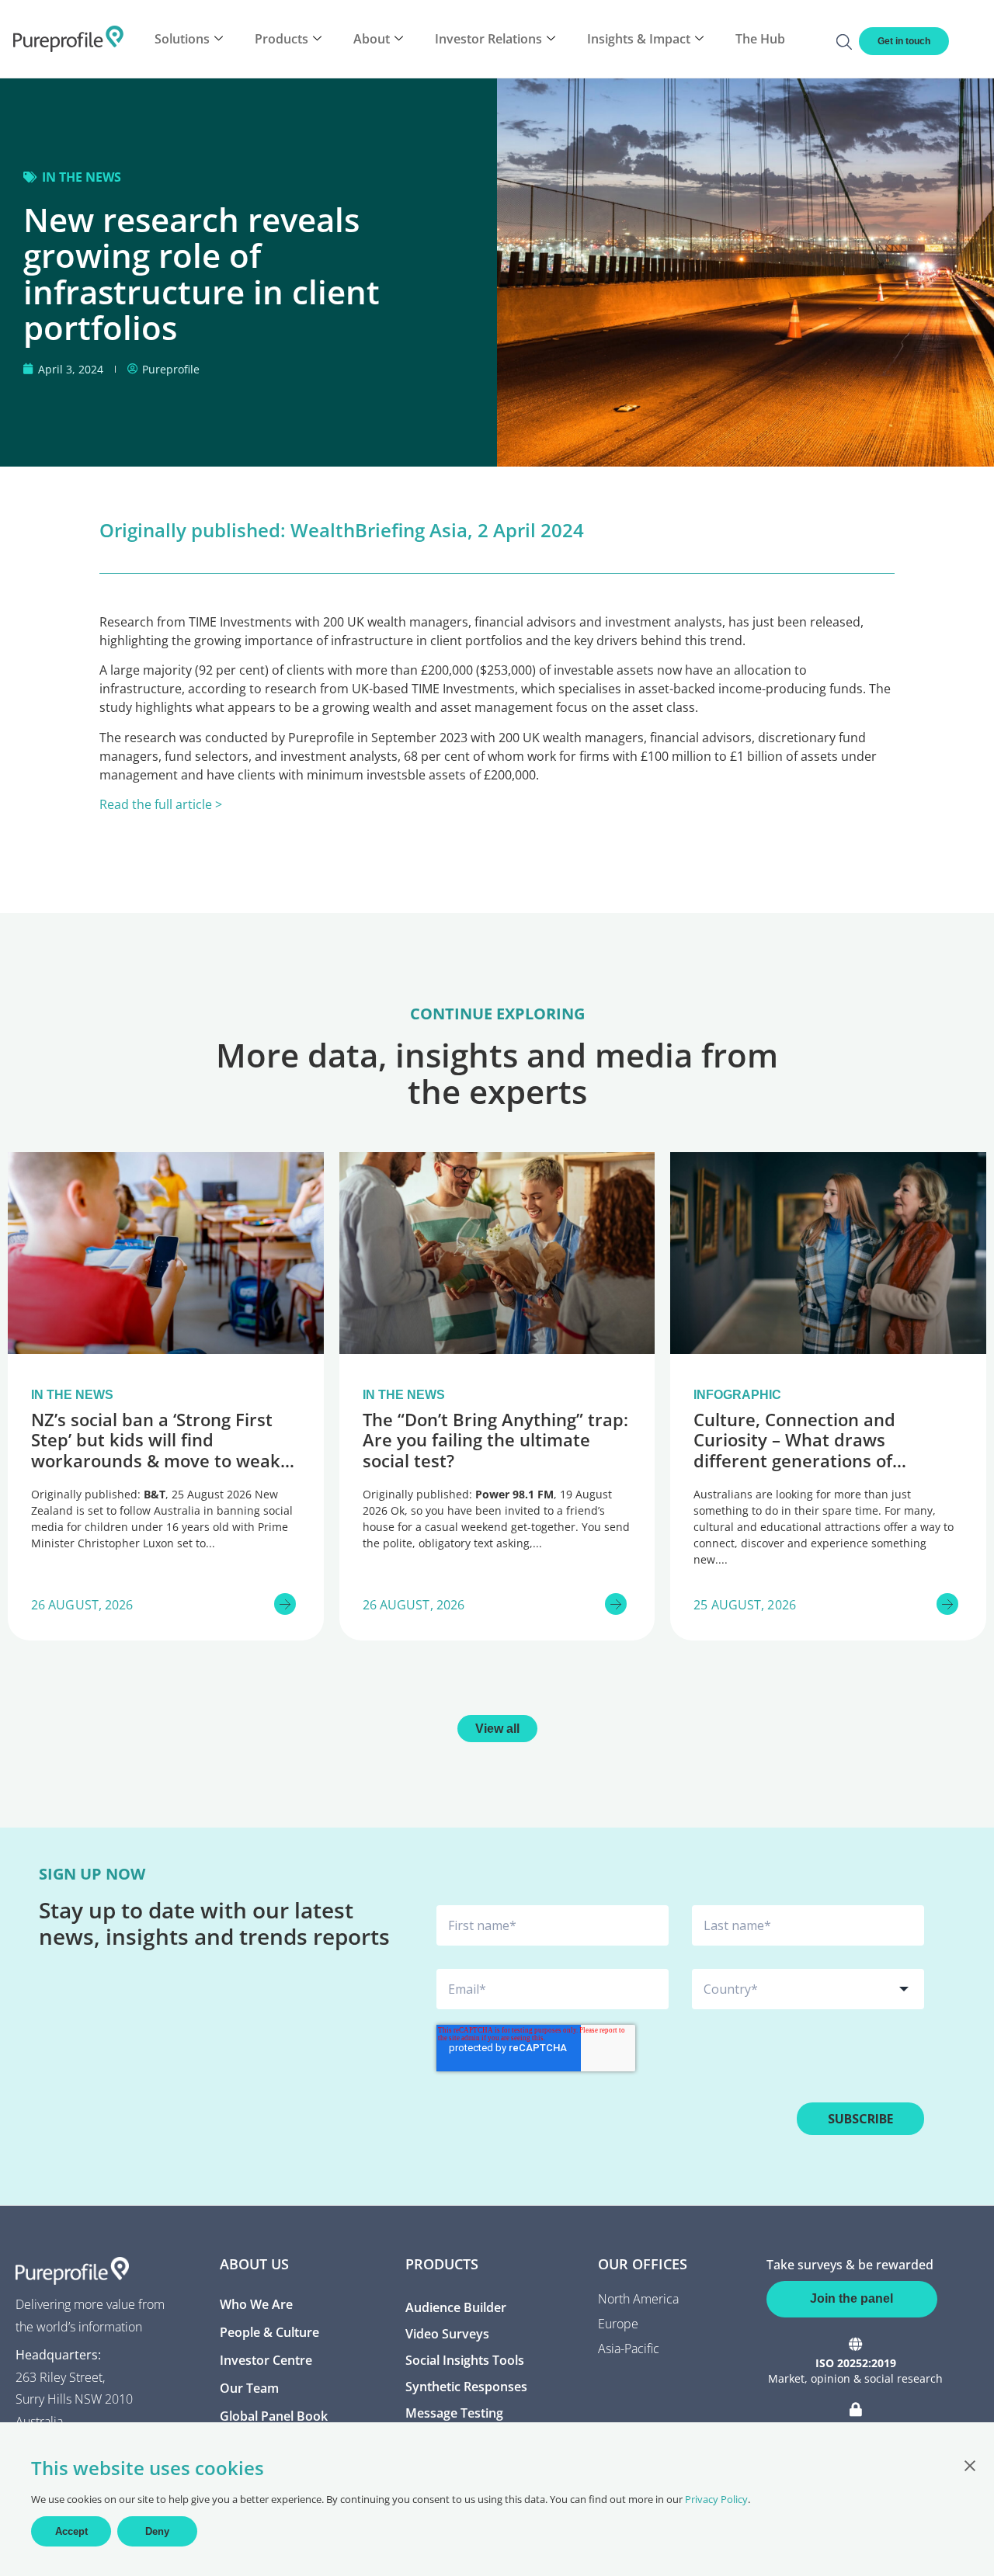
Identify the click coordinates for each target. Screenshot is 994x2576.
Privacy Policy (716, 2499)
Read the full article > (161, 804)
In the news (82, 177)
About (372, 39)
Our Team (249, 2388)
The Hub (760, 39)
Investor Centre (266, 2360)
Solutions (182, 39)
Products (282, 39)
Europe (618, 2324)
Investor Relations (488, 39)
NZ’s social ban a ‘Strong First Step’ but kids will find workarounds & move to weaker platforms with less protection (165, 1450)
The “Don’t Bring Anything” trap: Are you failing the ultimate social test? (495, 1440)
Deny (157, 2531)
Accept (71, 2531)
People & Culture (269, 2332)
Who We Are (256, 2304)
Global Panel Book (274, 2416)
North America (638, 2299)
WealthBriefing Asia (379, 530)
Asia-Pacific (629, 2349)
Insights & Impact (639, 39)
